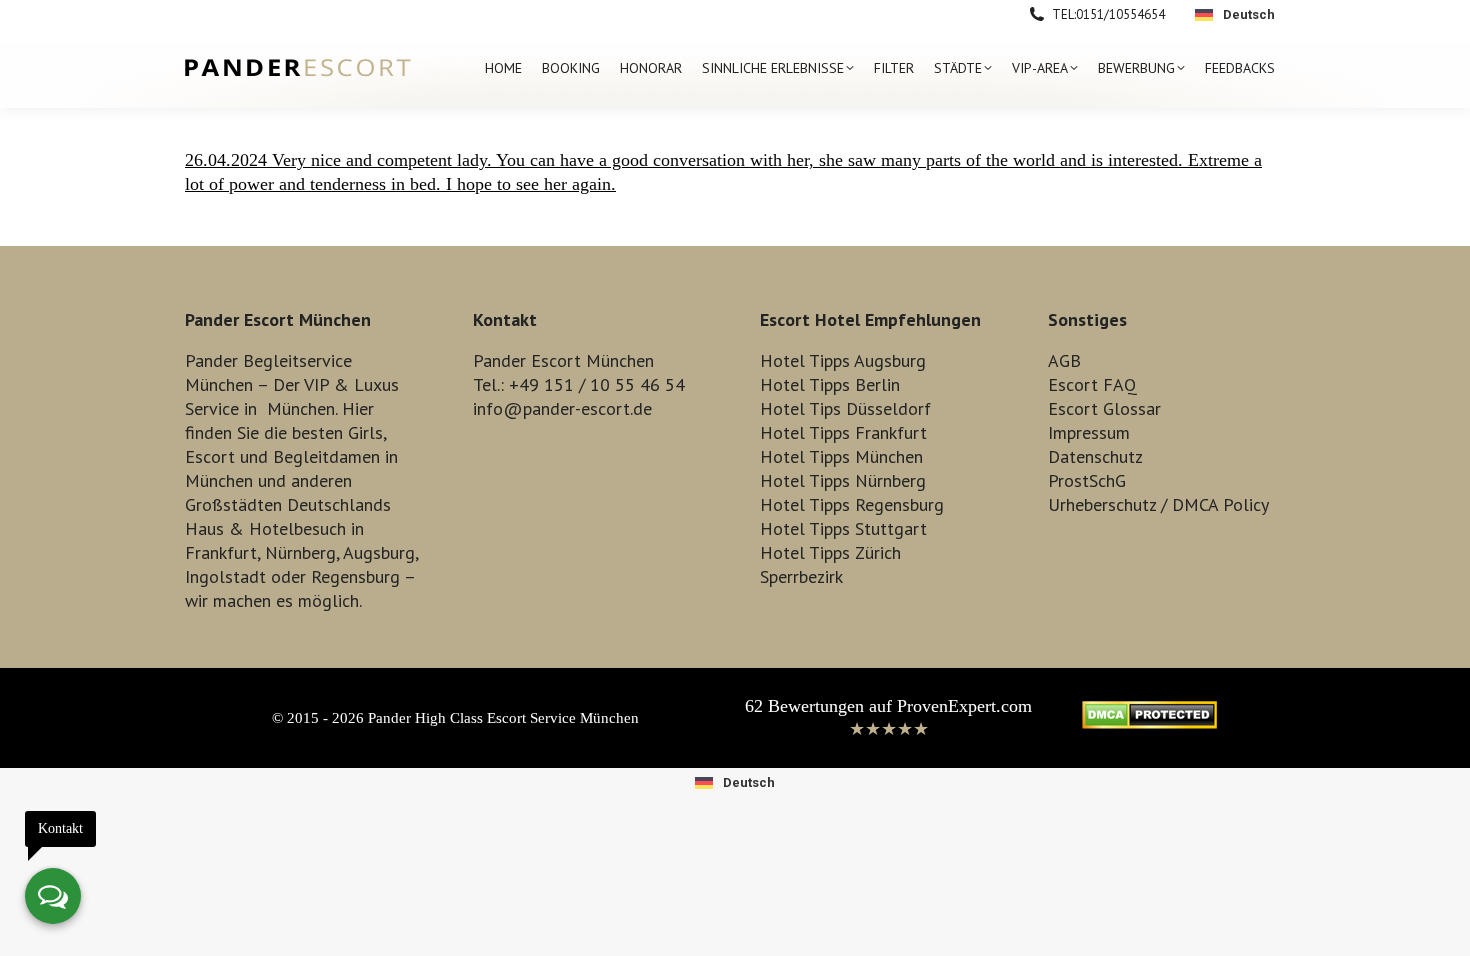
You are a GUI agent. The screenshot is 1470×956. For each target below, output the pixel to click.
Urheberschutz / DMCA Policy (1158, 504)
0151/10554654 (1120, 14)
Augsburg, (380, 552)
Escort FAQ (1092, 384)
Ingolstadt (225, 576)
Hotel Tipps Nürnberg (843, 480)
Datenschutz (1095, 456)
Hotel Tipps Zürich (830, 552)
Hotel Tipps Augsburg (843, 360)
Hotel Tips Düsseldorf (845, 408)
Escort (210, 456)
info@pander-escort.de (562, 408)
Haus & (214, 528)
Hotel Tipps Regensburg (852, 504)
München (301, 408)
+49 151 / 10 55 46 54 (597, 384)
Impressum (1089, 432)
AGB (1064, 360)
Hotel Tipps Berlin (830, 384)
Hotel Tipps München (841, 456)
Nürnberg (300, 552)
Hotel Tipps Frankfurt (843, 432)
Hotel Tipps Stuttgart (843, 528)
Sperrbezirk (801, 576)
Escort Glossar (1104, 408)
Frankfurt (221, 552)
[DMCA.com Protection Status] (1149, 723)
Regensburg (355, 576)
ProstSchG (1087, 480)
